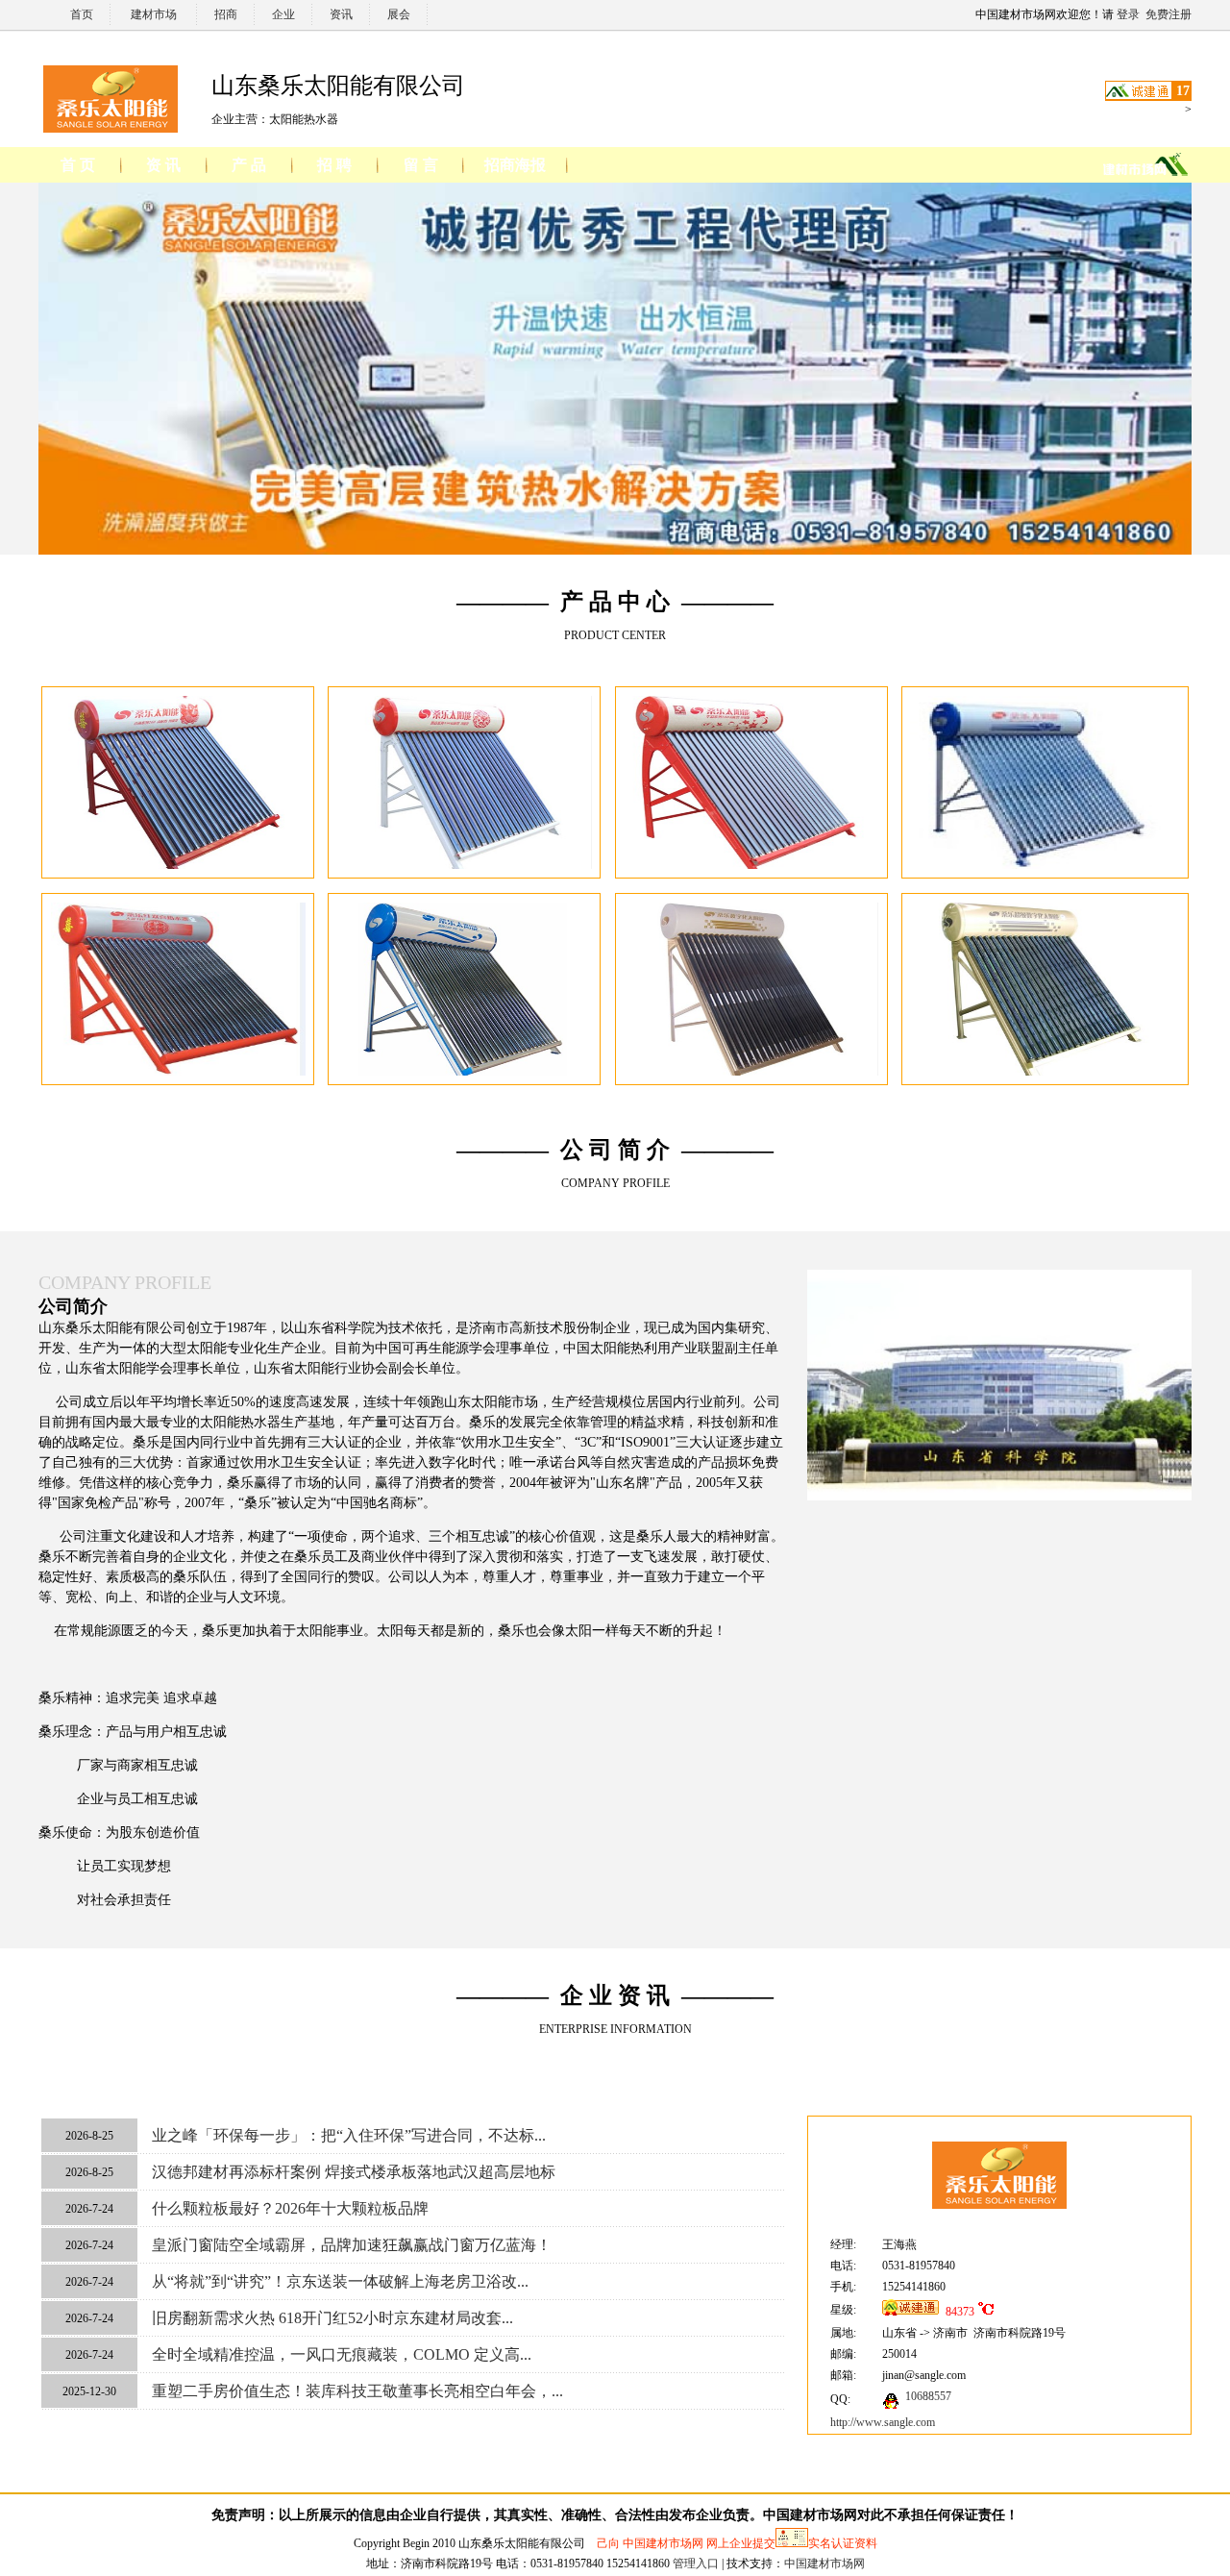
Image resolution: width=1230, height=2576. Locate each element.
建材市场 (154, 14)
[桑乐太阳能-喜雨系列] (178, 865)
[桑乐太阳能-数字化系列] (751, 1072)
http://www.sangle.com (883, 2422)
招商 (226, 14)
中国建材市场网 (824, 2564)
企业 (283, 14)
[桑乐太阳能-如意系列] (465, 865)
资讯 (341, 14)
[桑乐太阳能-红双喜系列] (178, 1072)
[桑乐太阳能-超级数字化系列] (1045, 1072)
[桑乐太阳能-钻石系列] (1045, 865)
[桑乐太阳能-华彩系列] (751, 865)
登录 (1128, 14)
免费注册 (1168, 14)
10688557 (928, 2396)
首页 (82, 14)
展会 (399, 14)
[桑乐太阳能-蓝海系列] (465, 1072)
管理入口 (696, 2564)
